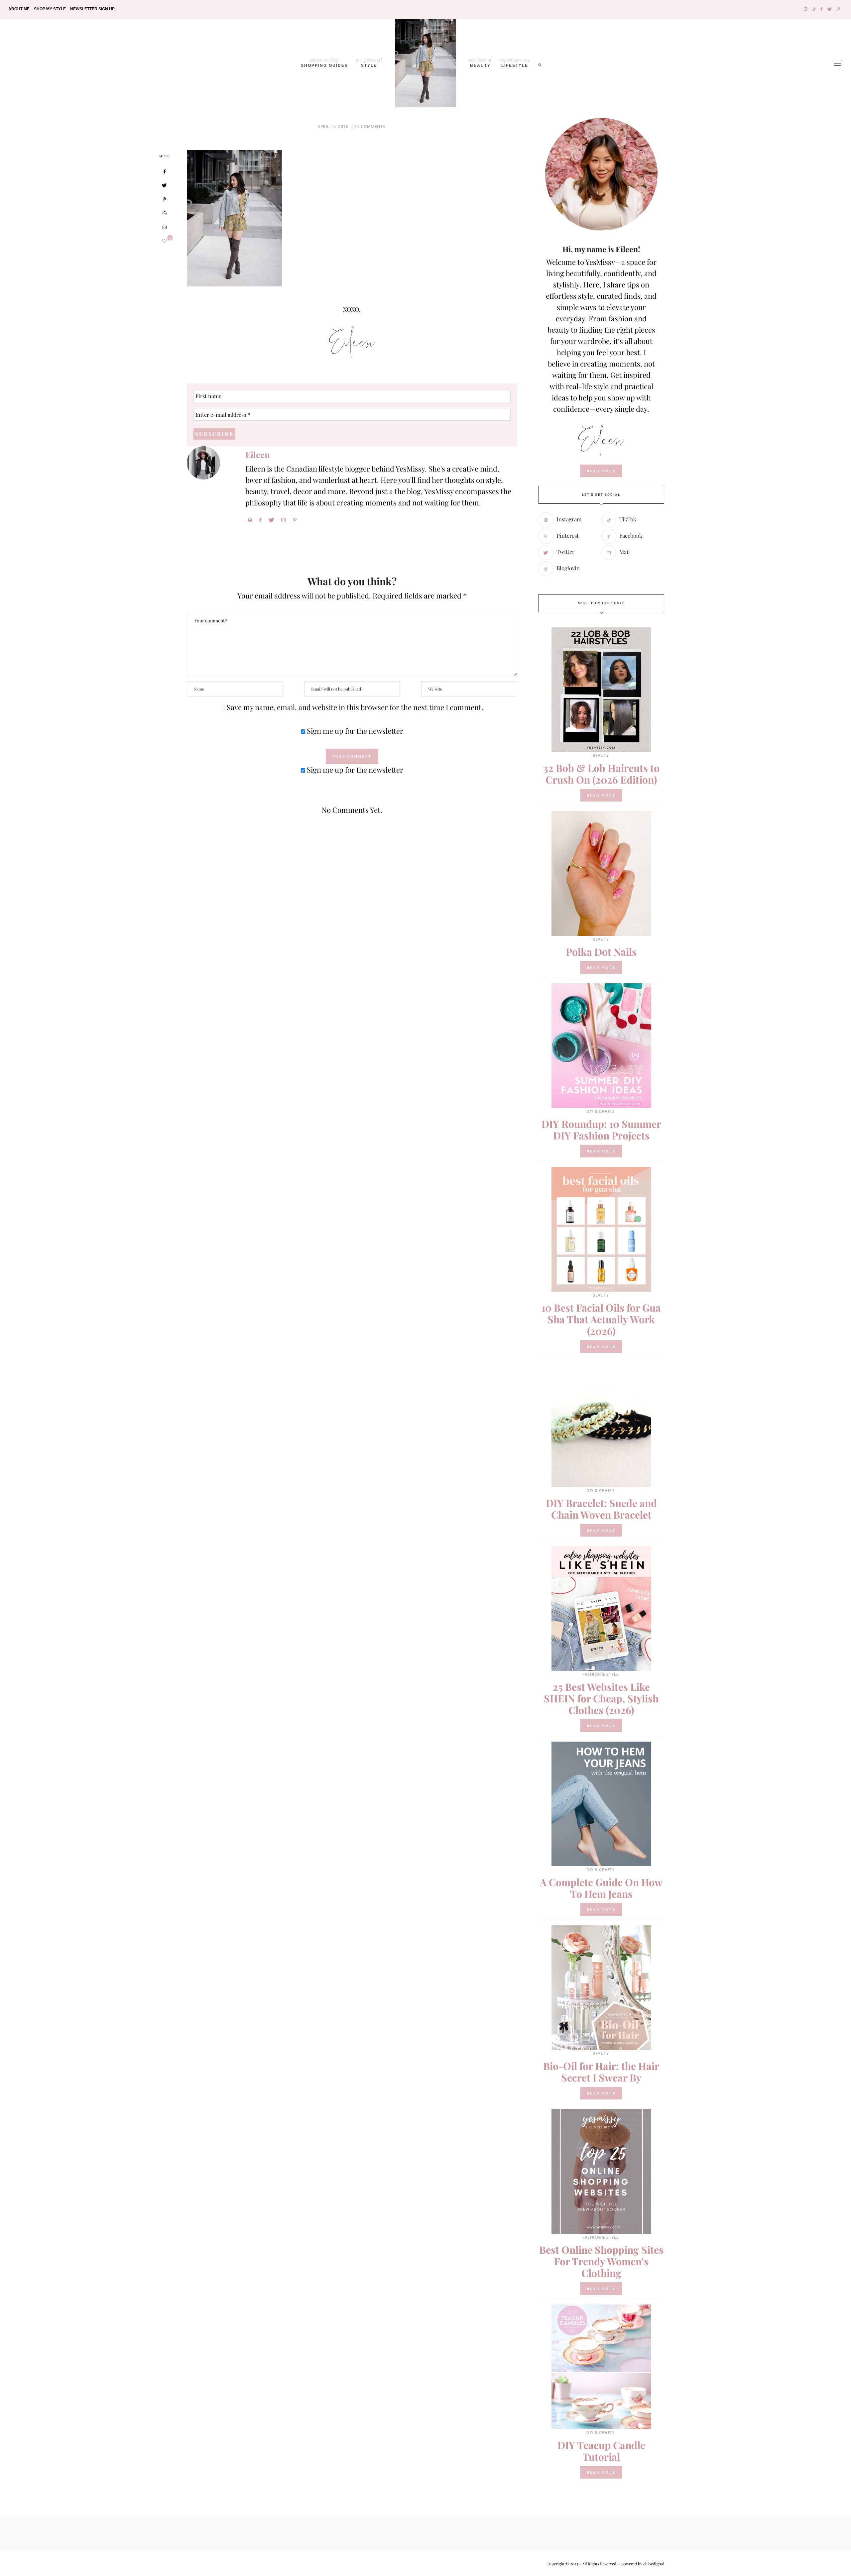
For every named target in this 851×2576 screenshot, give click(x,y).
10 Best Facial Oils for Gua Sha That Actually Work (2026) (601, 1319)
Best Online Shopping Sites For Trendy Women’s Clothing (601, 2261)
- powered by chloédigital (641, 2564)
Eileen (257, 454)
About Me (19, 9)
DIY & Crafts (601, 1111)
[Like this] (165, 241)
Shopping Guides (324, 62)
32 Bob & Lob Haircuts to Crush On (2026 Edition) (601, 774)
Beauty (480, 62)
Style (369, 62)
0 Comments (371, 126)
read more (601, 471)
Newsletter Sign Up (92, 9)
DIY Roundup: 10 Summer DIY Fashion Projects (601, 1130)
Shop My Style (50, 9)
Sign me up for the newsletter (354, 731)
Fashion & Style (601, 1674)
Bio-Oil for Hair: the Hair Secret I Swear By (601, 2072)
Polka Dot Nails (601, 952)
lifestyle (515, 62)
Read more (601, 795)
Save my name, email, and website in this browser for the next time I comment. (355, 707)
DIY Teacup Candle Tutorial (601, 2451)
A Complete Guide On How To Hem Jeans (601, 1888)
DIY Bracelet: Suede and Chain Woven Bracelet (601, 1509)
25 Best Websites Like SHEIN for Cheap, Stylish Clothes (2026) (601, 1698)
